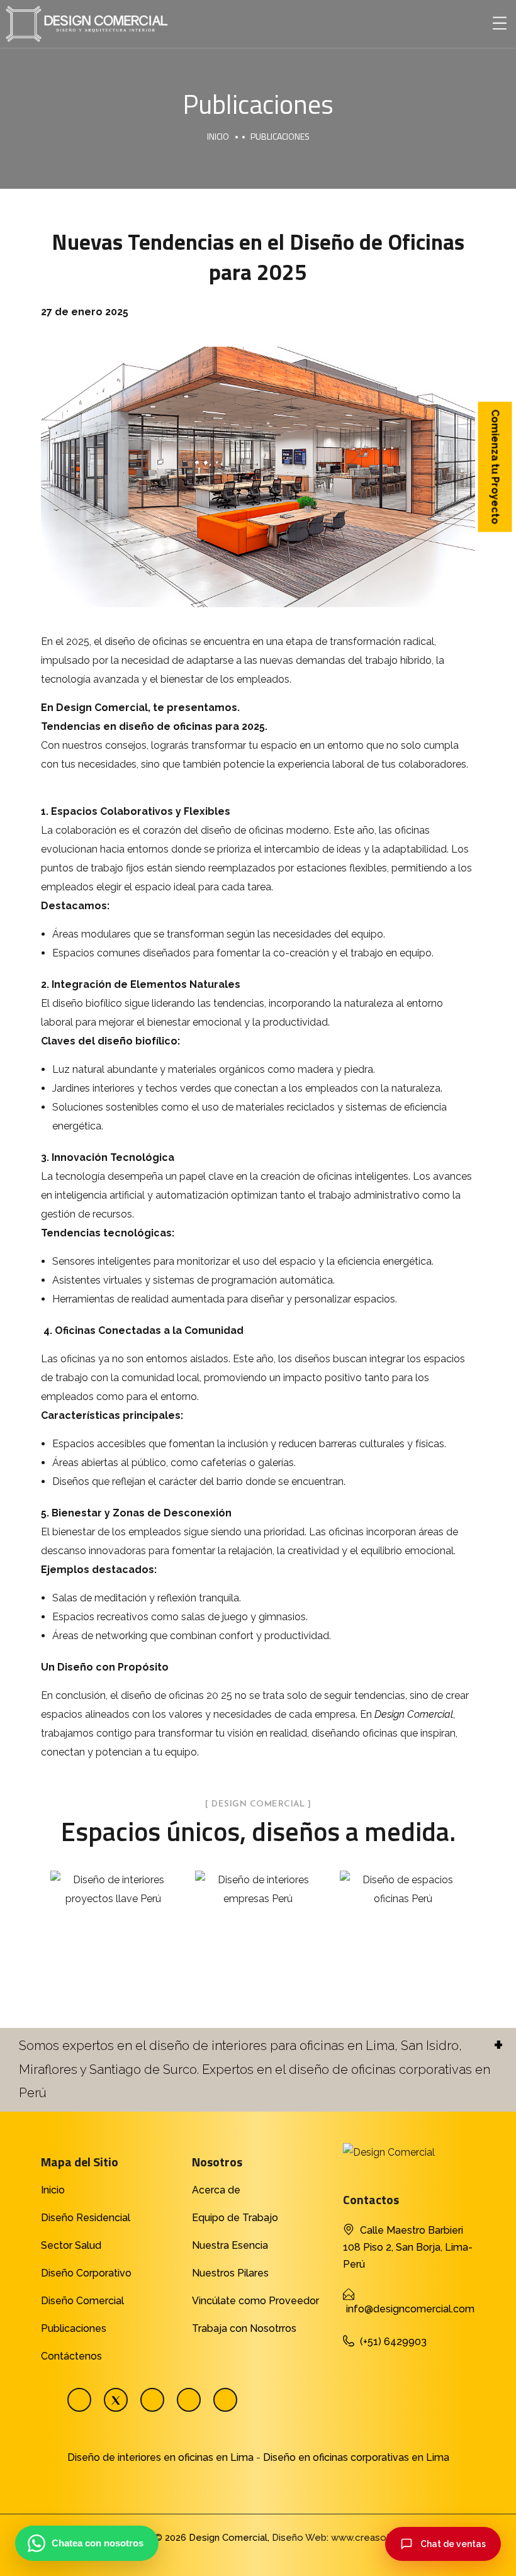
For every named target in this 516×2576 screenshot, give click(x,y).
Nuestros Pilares (230, 2273)
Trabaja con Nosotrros (244, 2328)
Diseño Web (299, 2538)
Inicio (218, 136)
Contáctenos (71, 2356)
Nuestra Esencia (230, 2245)
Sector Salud (71, 2245)
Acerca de (216, 2190)
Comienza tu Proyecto (496, 467)
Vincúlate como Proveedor (255, 2301)
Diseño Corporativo (86, 2273)
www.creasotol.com (376, 2538)
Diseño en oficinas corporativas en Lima (356, 2457)
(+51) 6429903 (393, 2342)
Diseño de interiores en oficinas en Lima (160, 2457)
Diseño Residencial (86, 2218)
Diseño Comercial (82, 2301)
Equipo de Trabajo (235, 2218)
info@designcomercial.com (410, 2309)
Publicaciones (74, 2328)
